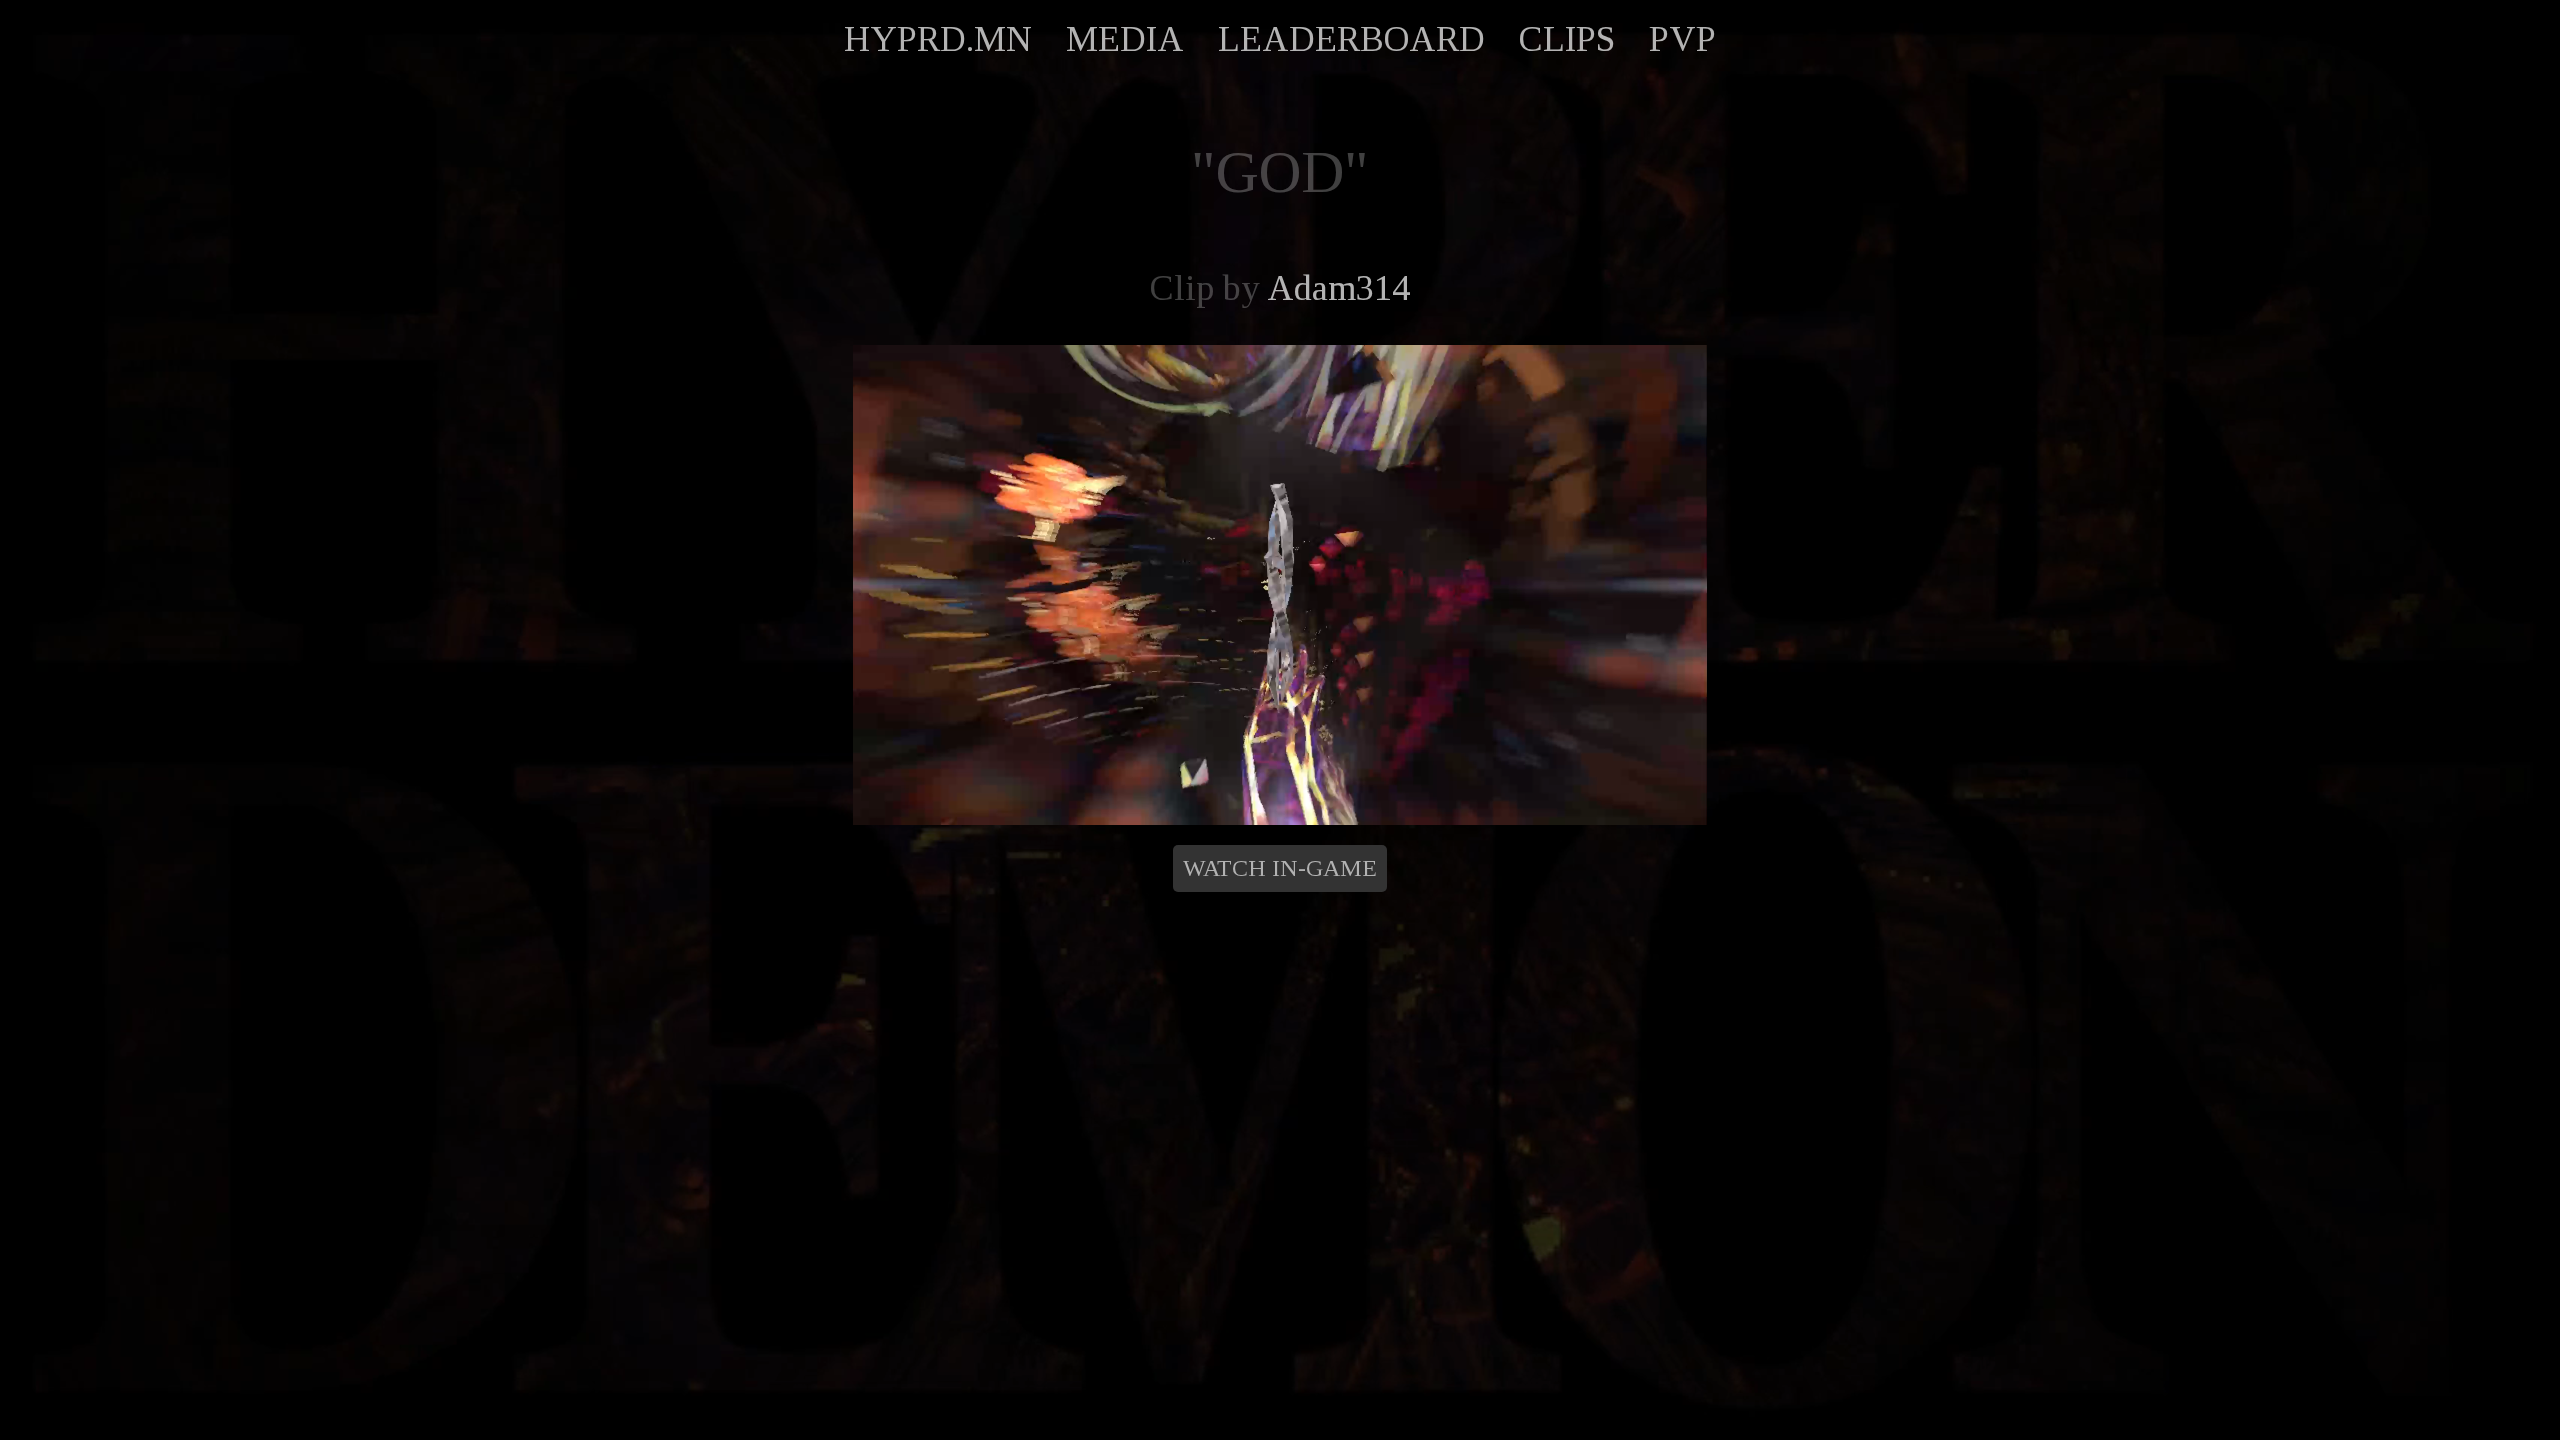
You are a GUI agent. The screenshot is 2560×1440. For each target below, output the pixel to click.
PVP (1682, 39)
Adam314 (1338, 288)
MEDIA (1125, 39)
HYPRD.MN (938, 39)
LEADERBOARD (1351, 39)
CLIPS (1567, 39)
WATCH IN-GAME (1280, 868)
